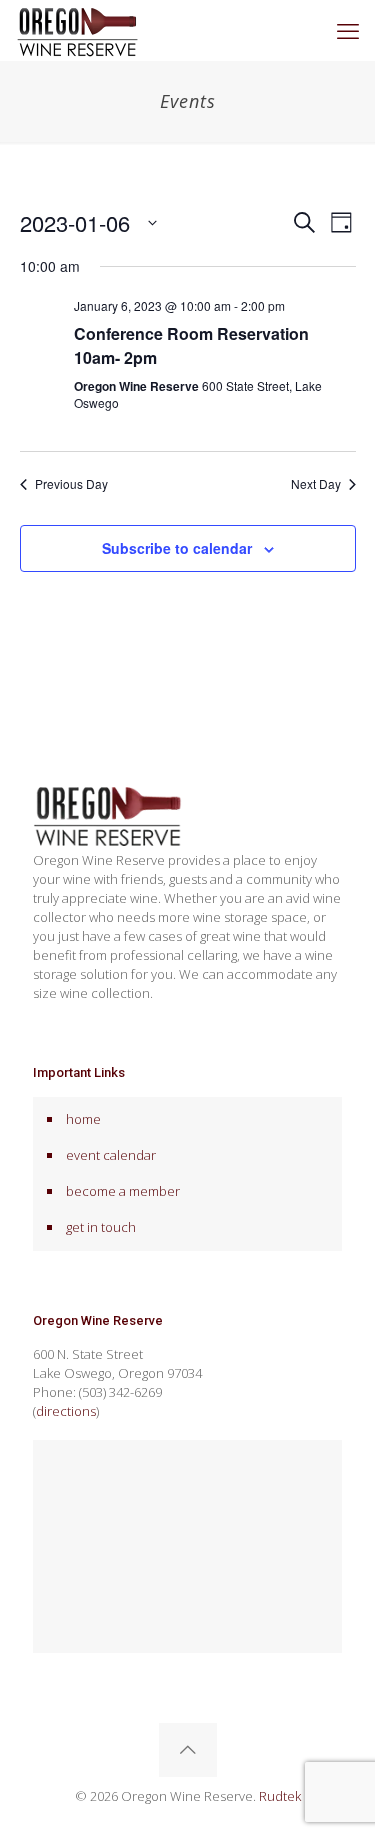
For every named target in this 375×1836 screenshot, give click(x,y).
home (83, 1119)
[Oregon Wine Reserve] (77, 30)
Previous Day (71, 484)
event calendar (111, 1155)
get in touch (101, 1227)
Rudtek (280, 1796)
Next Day (316, 484)
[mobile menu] (348, 30)
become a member (123, 1191)
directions (66, 1411)
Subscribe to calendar (177, 548)
